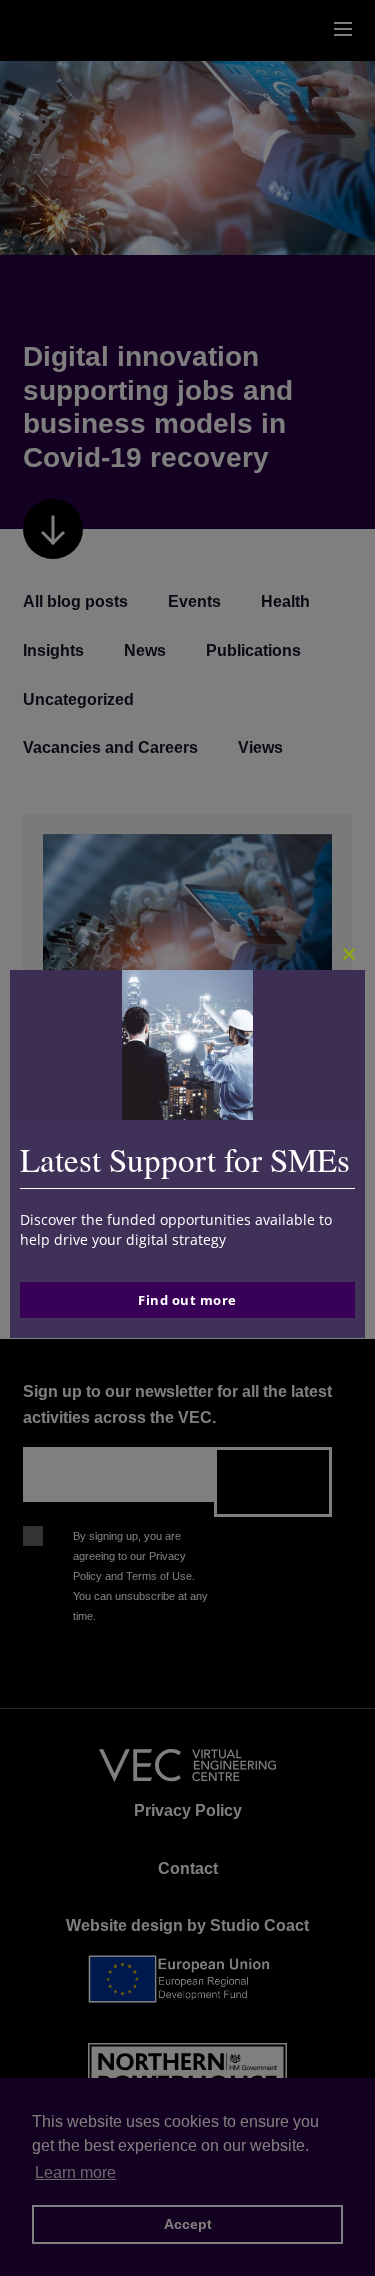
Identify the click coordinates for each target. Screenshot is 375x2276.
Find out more (187, 1300)
